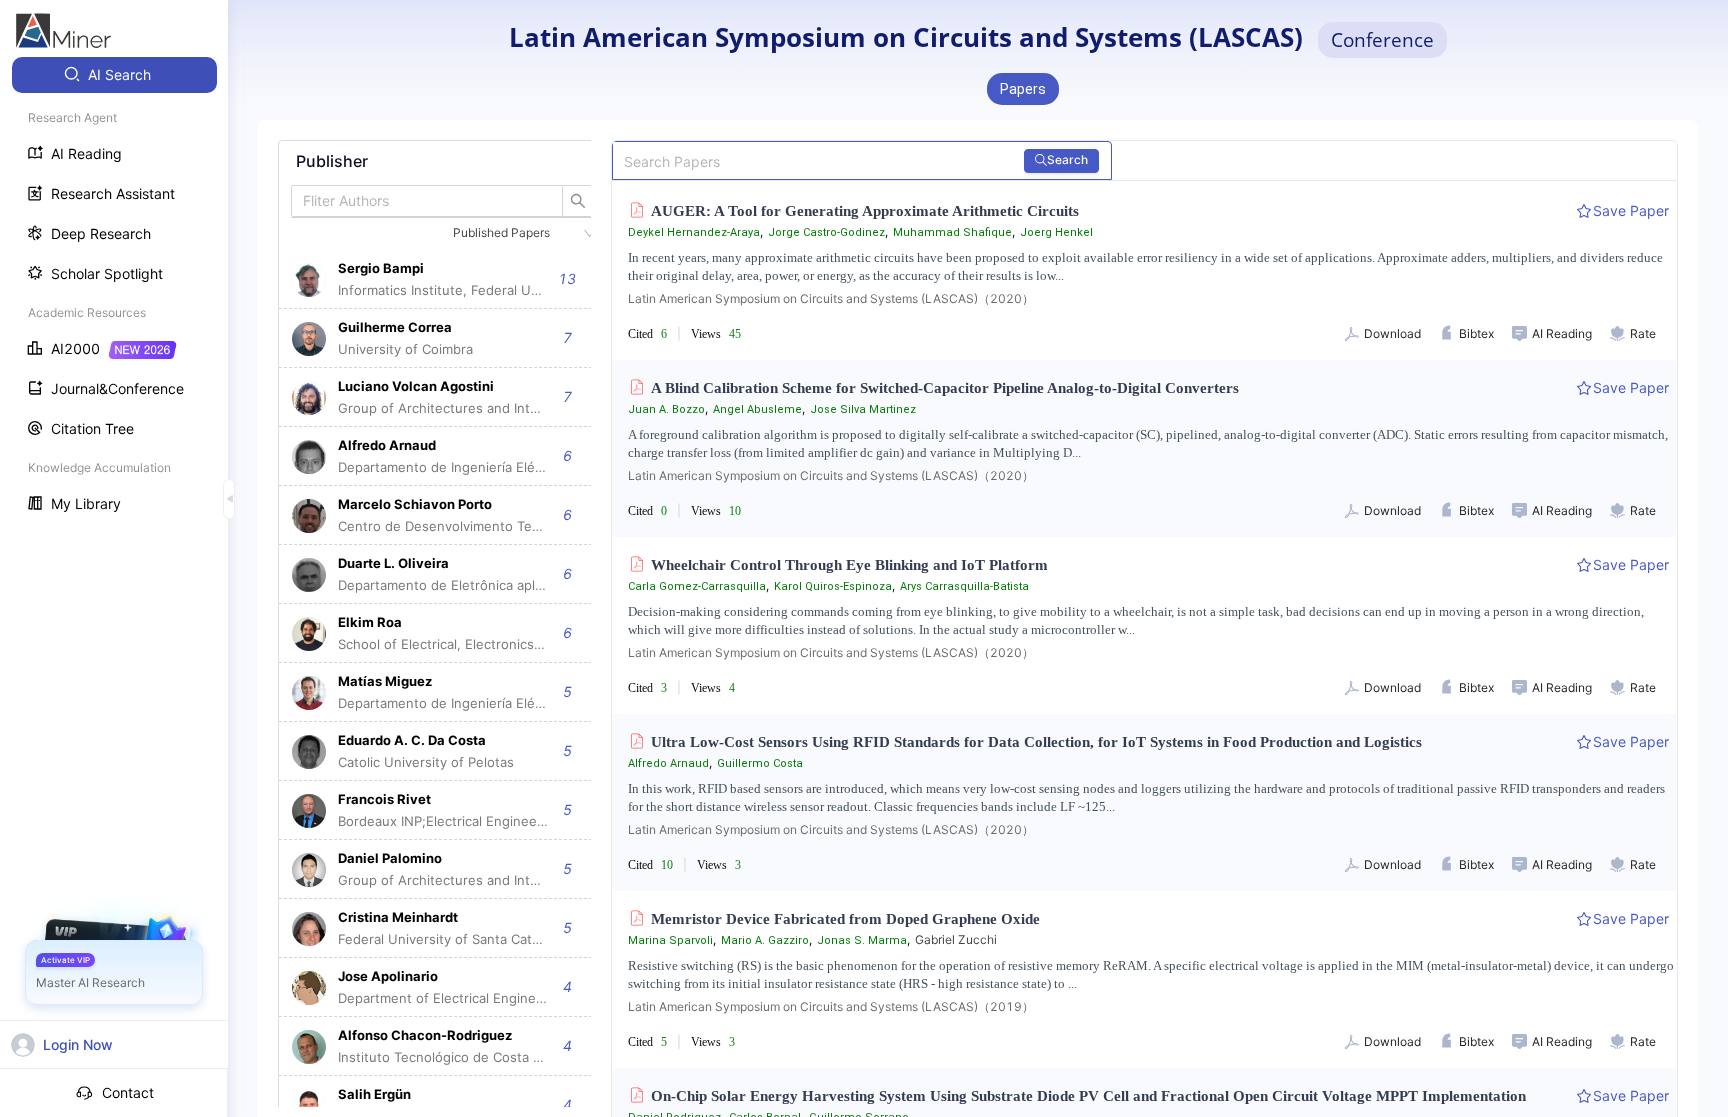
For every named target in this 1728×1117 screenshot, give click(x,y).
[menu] (114, 291)
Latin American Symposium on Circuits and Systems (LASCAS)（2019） (831, 1006)
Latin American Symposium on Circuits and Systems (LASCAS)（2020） (831, 298)
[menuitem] (114, 75)
